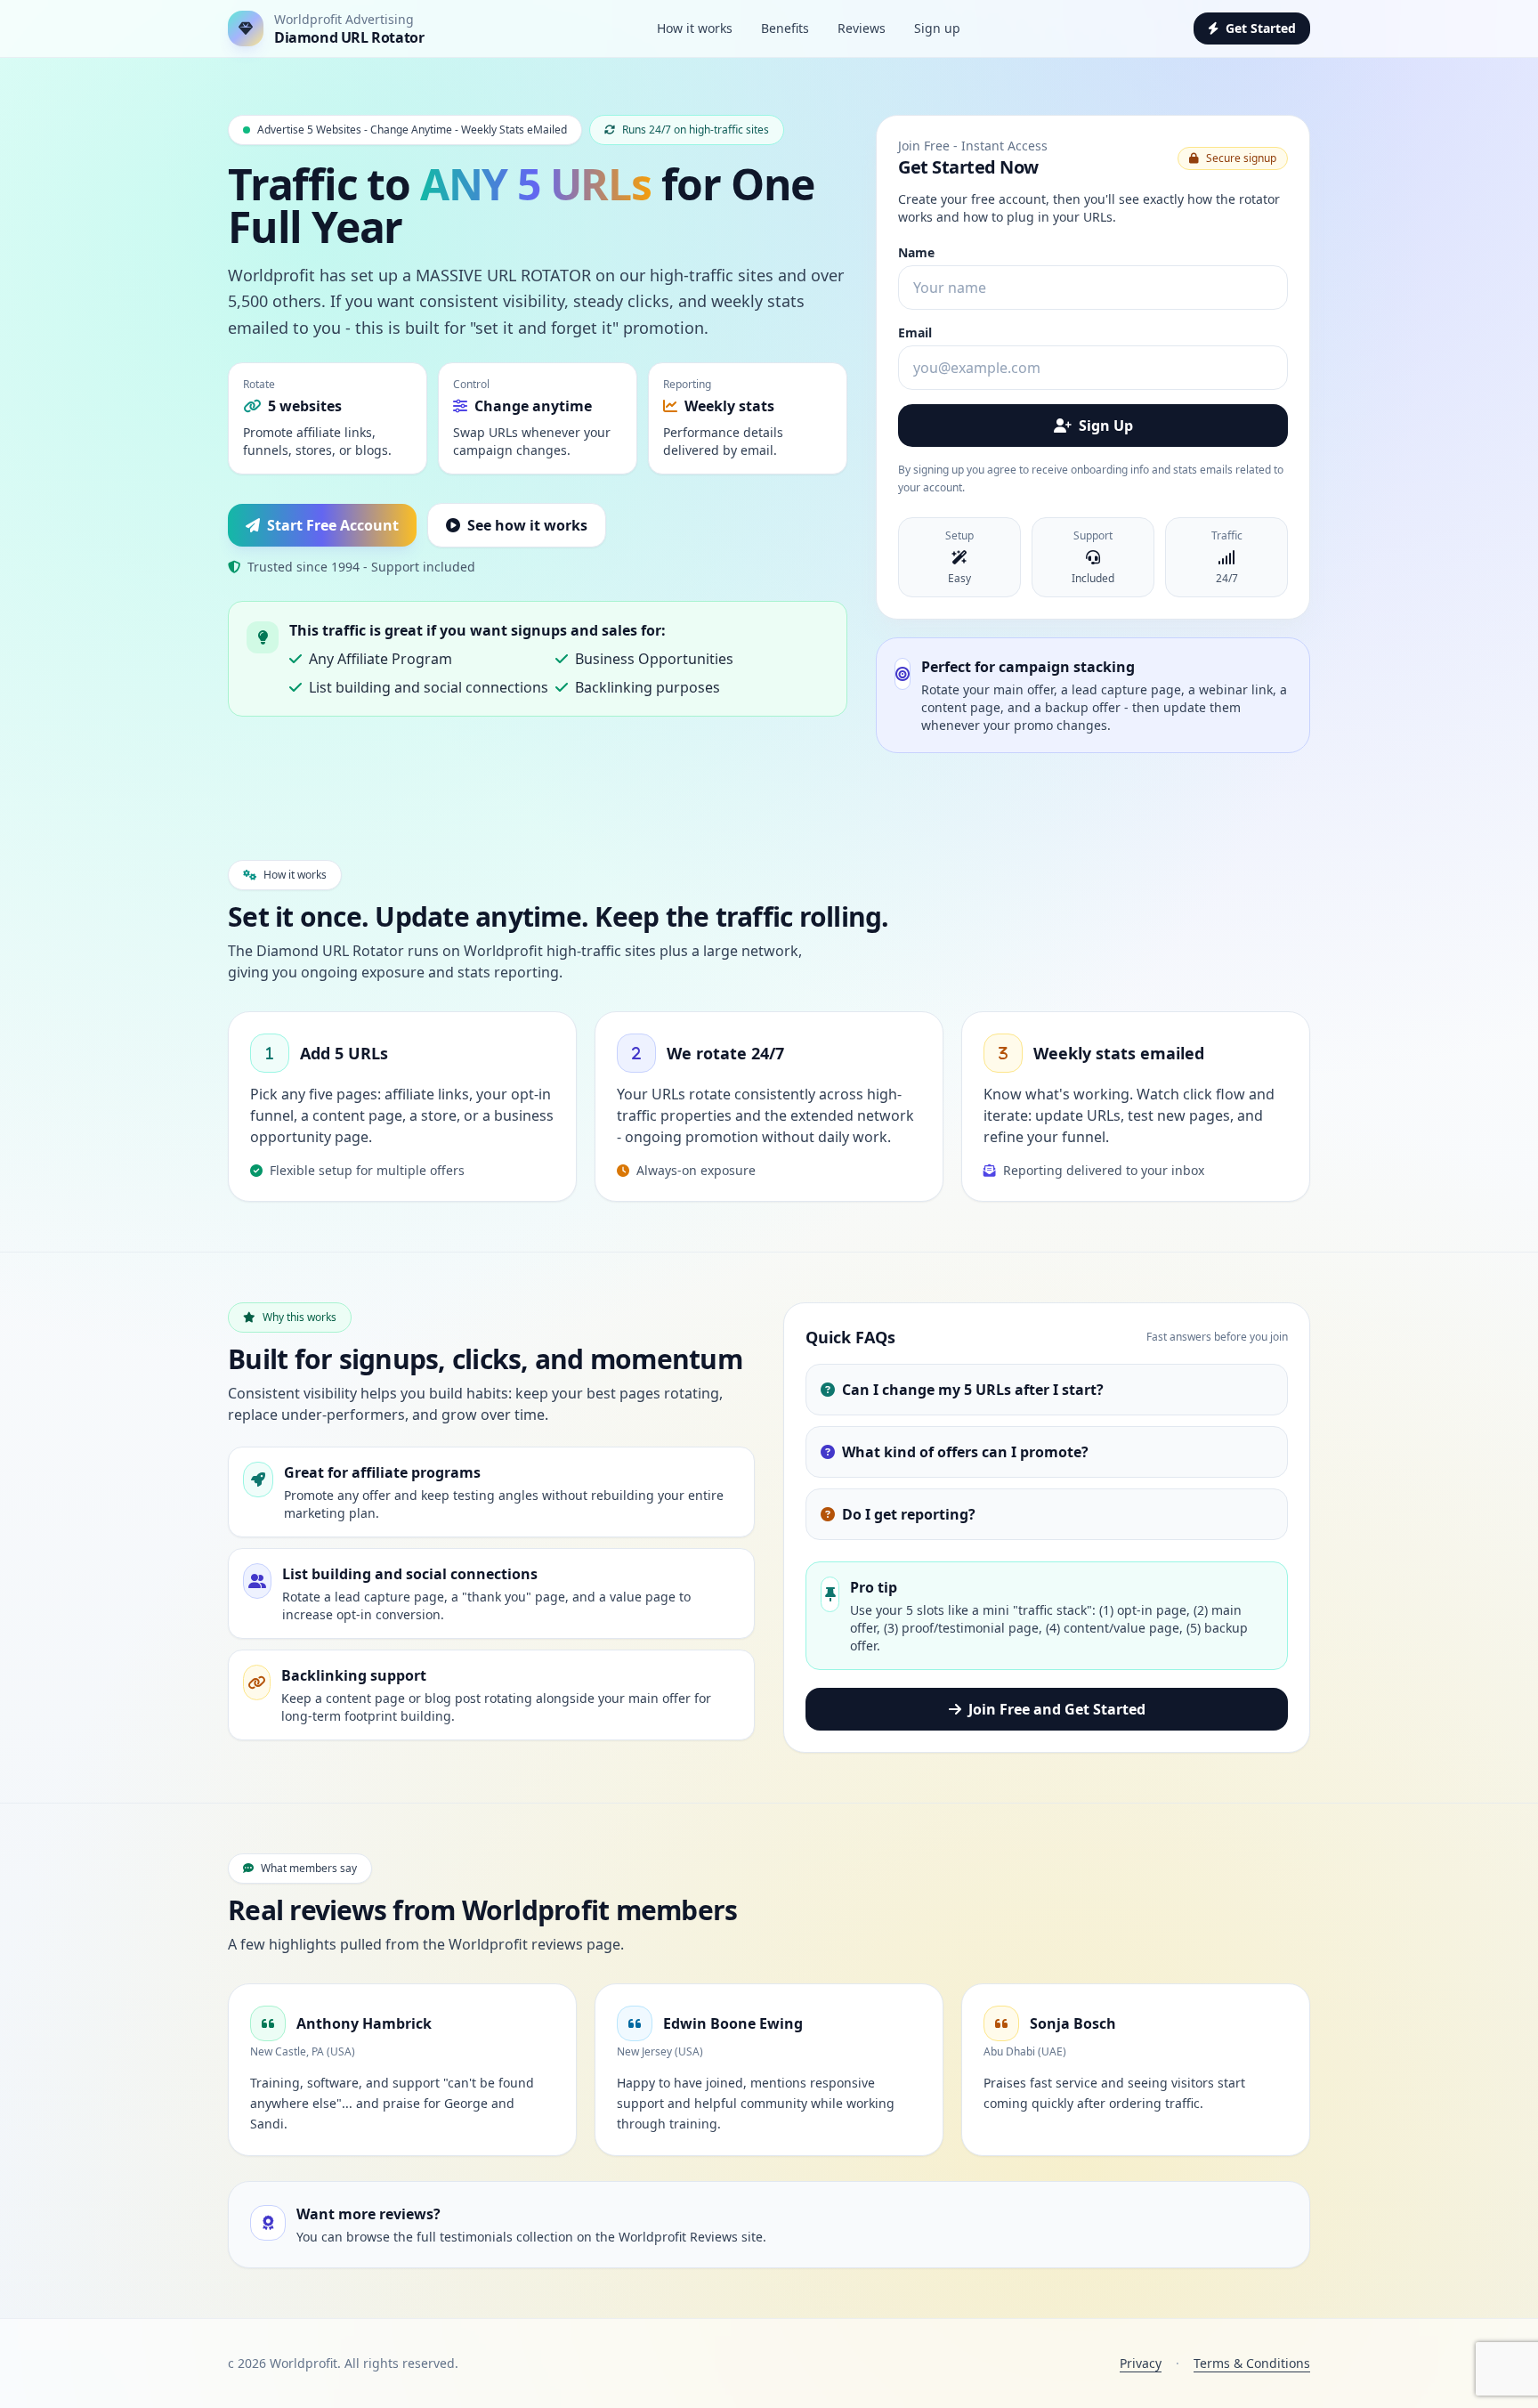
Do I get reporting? (909, 1514)
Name (916, 252)
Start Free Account (333, 525)
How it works (695, 28)
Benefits (785, 28)
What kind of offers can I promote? (965, 1452)
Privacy (1141, 2363)
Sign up (937, 28)
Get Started (1261, 28)
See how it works (527, 525)
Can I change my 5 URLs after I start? (973, 1390)
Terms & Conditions (1252, 2363)
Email (915, 332)
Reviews (862, 28)
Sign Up (1106, 426)
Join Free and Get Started (1057, 1709)
